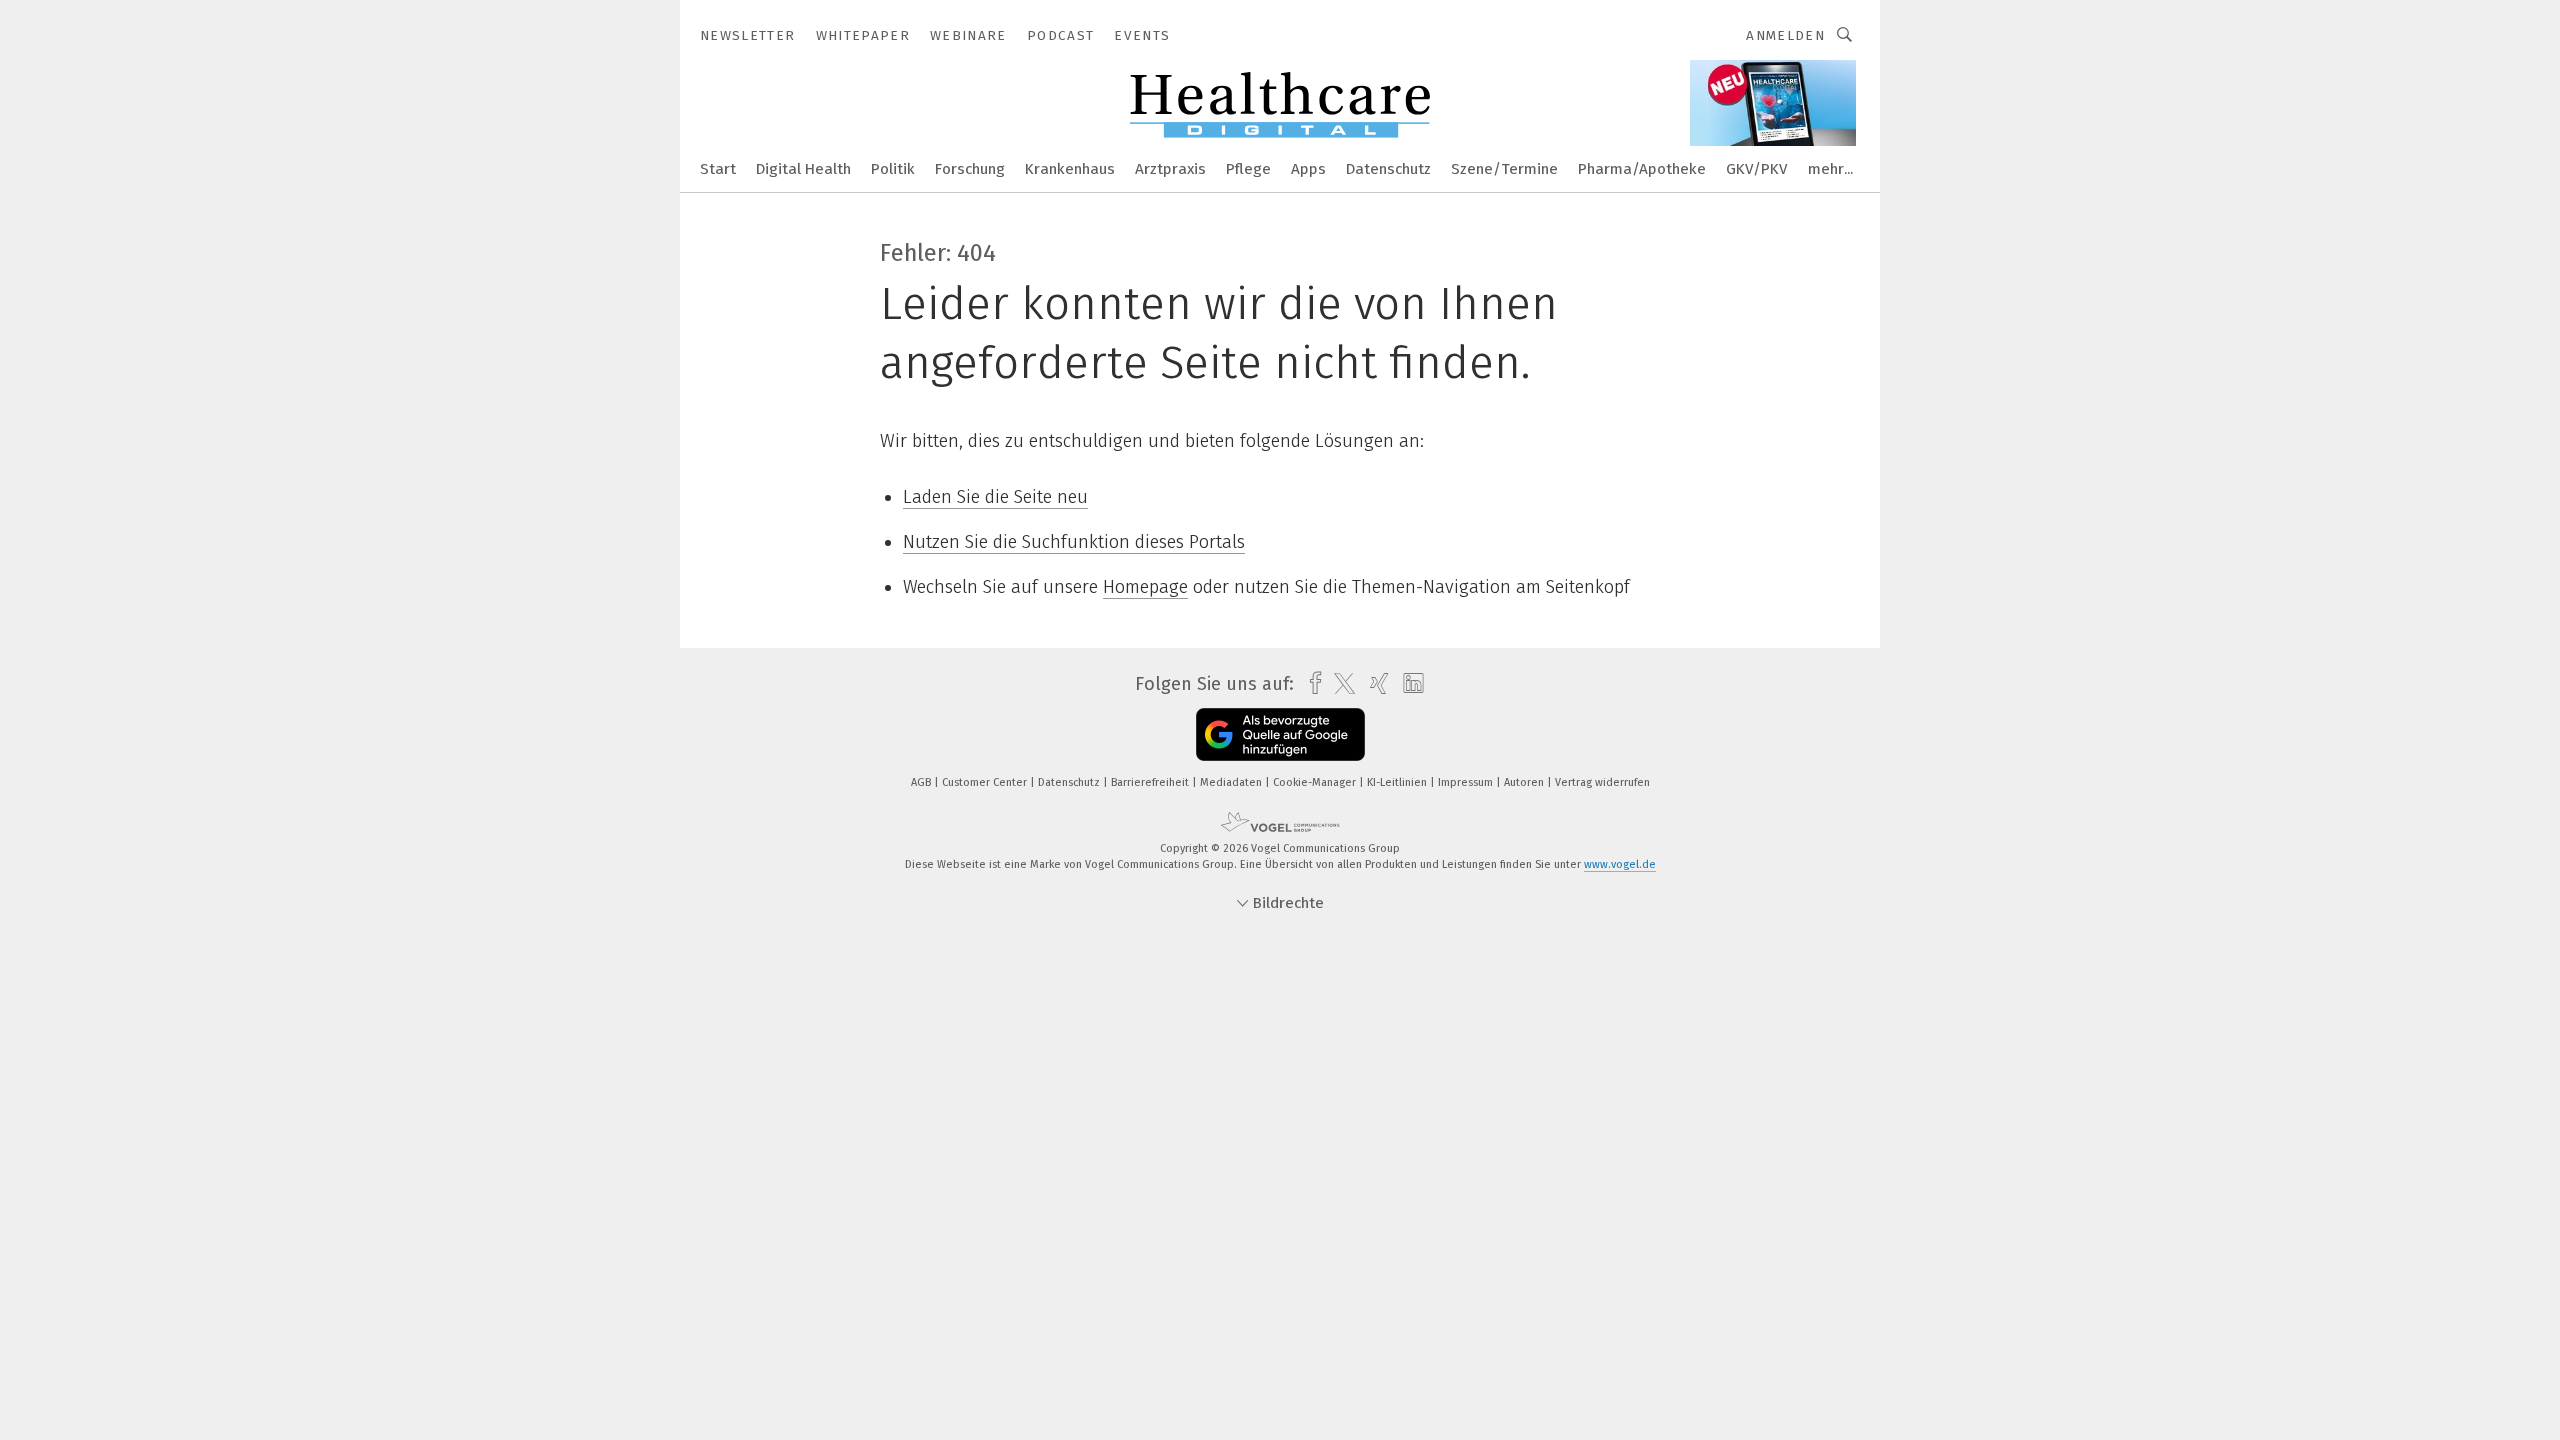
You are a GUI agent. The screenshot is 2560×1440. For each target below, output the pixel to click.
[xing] (1374, 683)
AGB (922, 782)
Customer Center (986, 782)
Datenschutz (1388, 169)
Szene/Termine (1504, 169)
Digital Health (803, 169)
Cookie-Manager (1316, 782)
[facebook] (1310, 683)
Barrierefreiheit (1151, 782)
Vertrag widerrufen (1602, 782)
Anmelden (1785, 35)
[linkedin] (1408, 684)
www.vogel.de (1620, 864)
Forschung (970, 169)
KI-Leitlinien (1398, 782)
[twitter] (1339, 684)
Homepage (1145, 587)
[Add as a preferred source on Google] (1280, 734)
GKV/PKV (1757, 169)
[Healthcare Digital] (718, 167)
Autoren (1525, 782)
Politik (893, 169)
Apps (1308, 169)
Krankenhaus (1070, 169)
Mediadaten (1232, 782)
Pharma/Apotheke (1642, 169)
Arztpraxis (1170, 169)
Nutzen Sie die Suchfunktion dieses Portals (1074, 542)
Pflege (1248, 169)
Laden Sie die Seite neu (995, 497)
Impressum (1467, 782)
